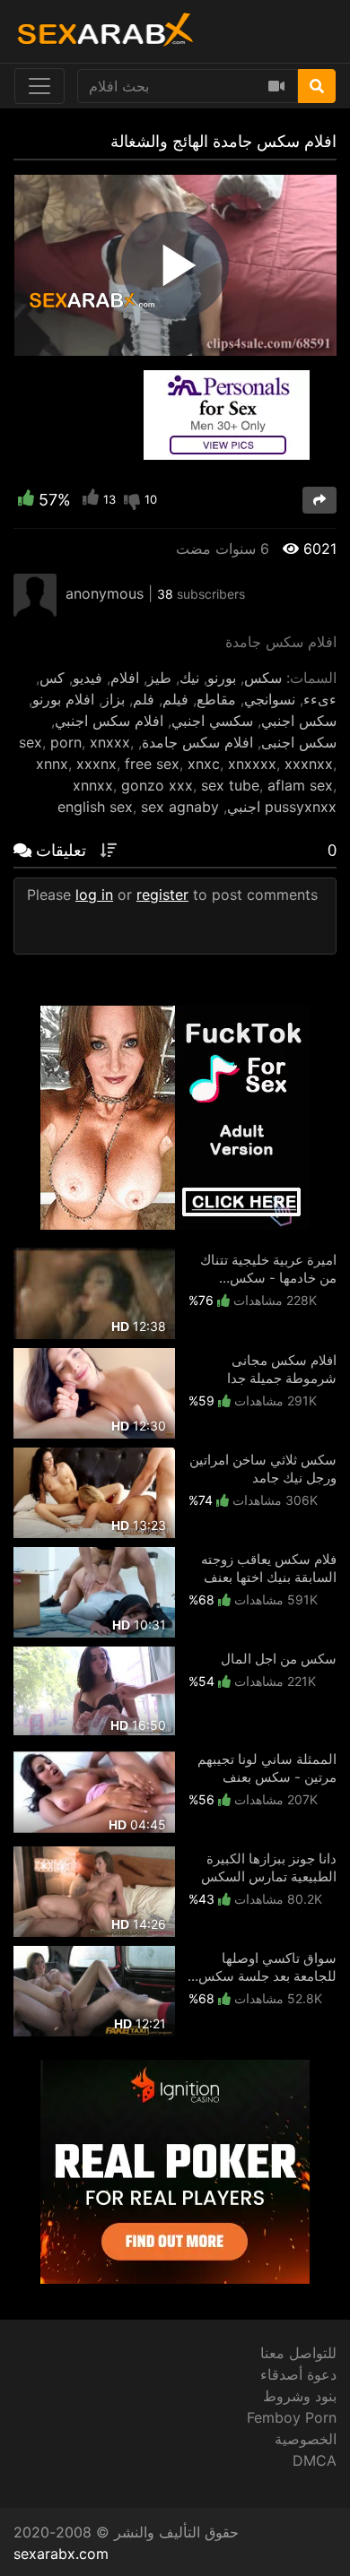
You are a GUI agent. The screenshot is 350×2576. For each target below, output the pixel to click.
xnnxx (93, 785)
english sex (95, 807)
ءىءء (320, 699)
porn (66, 742)
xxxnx (96, 764)
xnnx (52, 764)
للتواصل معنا (298, 2353)
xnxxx (110, 742)
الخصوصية (306, 2439)
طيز (159, 678)
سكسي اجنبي (212, 721)
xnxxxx (252, 764)
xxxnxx (309, 764)
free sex (152, 764)
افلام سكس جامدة (197, 742)
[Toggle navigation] (39, 86)
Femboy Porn (292, 2417)
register (162, 895)
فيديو (87, 678)
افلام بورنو (63, 699)
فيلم (175, 699)
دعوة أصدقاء (298, 2374)
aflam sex (300, 785)
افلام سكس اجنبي (109, 721)
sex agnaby (180, 807)
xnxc (204, 764)
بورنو (222, 678)
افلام (125, 678)
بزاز (114, 699)
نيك (189, 678)
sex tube (230, 785)
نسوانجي (270, 699)
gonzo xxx (157, 785)
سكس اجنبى (299, 742)
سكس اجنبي (299, 721)
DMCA (315, 2460)
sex (31, 742)
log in (94, 895)
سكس (263, 678)
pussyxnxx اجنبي (282, 807)
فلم (144, 699)
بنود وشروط (300, 2396)
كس (52, 678)
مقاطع (216, 699)
